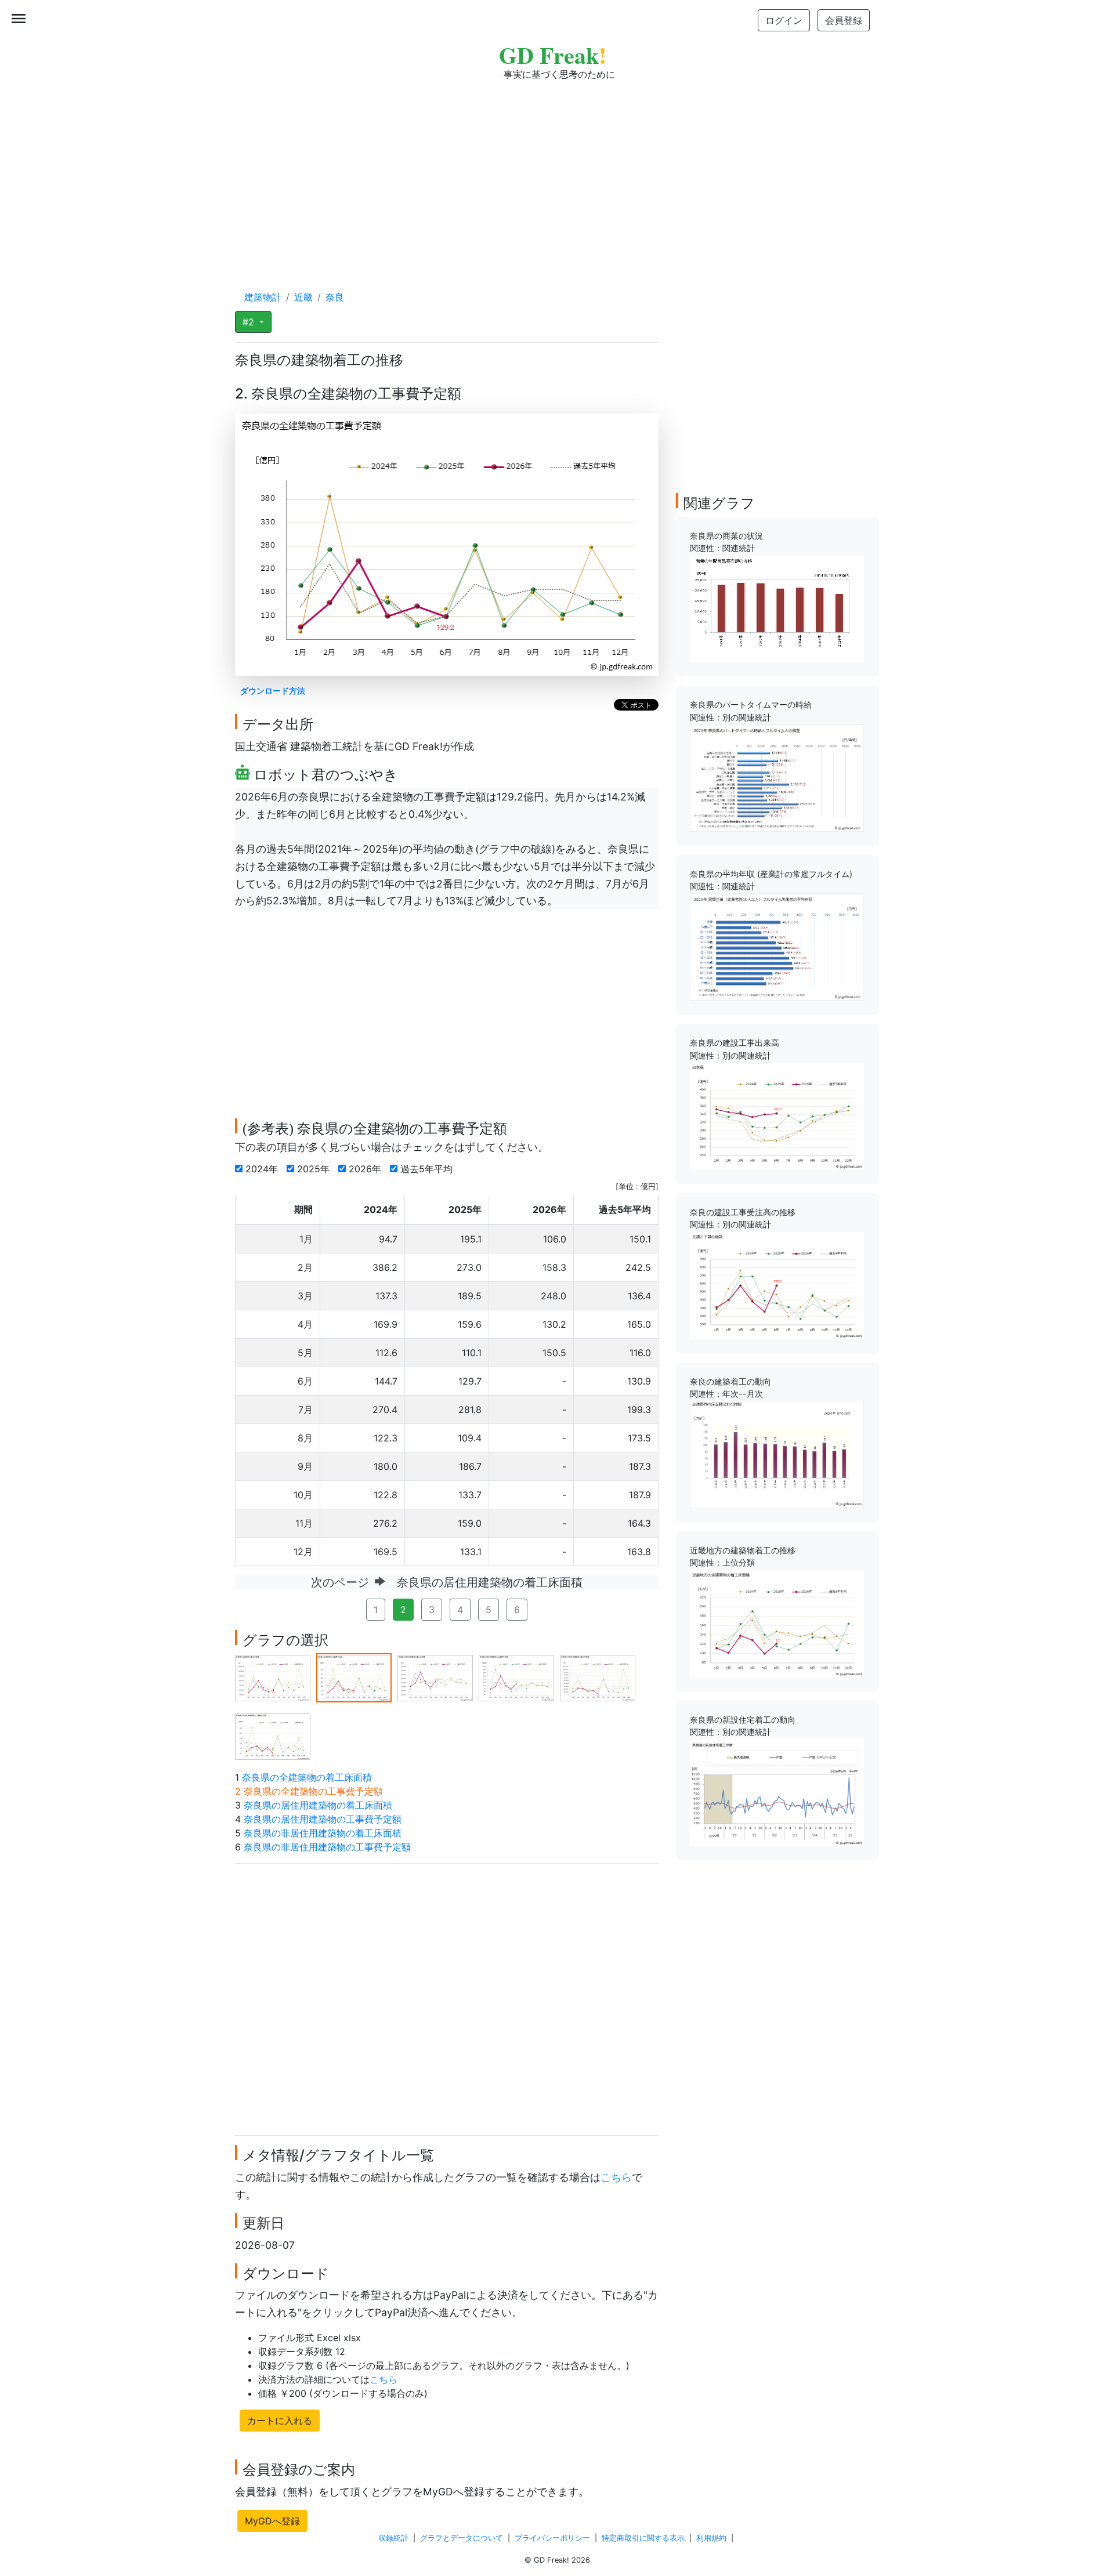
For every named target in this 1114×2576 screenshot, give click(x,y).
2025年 (315, 1169)
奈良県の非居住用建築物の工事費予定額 (327, 1847)
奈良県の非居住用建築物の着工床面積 (323, 1833)
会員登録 (844, 20)
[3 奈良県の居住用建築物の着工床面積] (435, 1677)
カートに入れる (280, 2421)
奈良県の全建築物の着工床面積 (307, 1777)
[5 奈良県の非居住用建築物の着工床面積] (598, 1677)
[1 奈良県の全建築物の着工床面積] (273, 1677)
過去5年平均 (428, 1169)
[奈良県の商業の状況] (777, 608)
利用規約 (711, 2538)
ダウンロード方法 (273, 691)
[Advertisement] (557, 174)
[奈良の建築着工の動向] (777, 1454)
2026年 (366, 1169)
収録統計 (393, 2538)
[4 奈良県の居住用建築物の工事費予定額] (516, 1677)
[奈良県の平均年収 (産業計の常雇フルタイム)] (777, 946)
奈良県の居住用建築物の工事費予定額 (323, 1819)
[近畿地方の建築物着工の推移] (777, 1623)
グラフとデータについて (462, 2538)
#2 (250, 322)
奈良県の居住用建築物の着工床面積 (318, 1805)
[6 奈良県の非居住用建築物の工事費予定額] (273, 1736)
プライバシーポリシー (552, 2538)
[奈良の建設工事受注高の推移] (777, 1284)
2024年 (263, 1169)
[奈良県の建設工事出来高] (777, 1115)
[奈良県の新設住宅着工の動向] (777, 1792)
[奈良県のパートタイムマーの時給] (777, 777)
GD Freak (553, 55)
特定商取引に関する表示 (643, 2538)
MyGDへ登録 (272, 2521)
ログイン (784, 20)
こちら (616, 2177)
